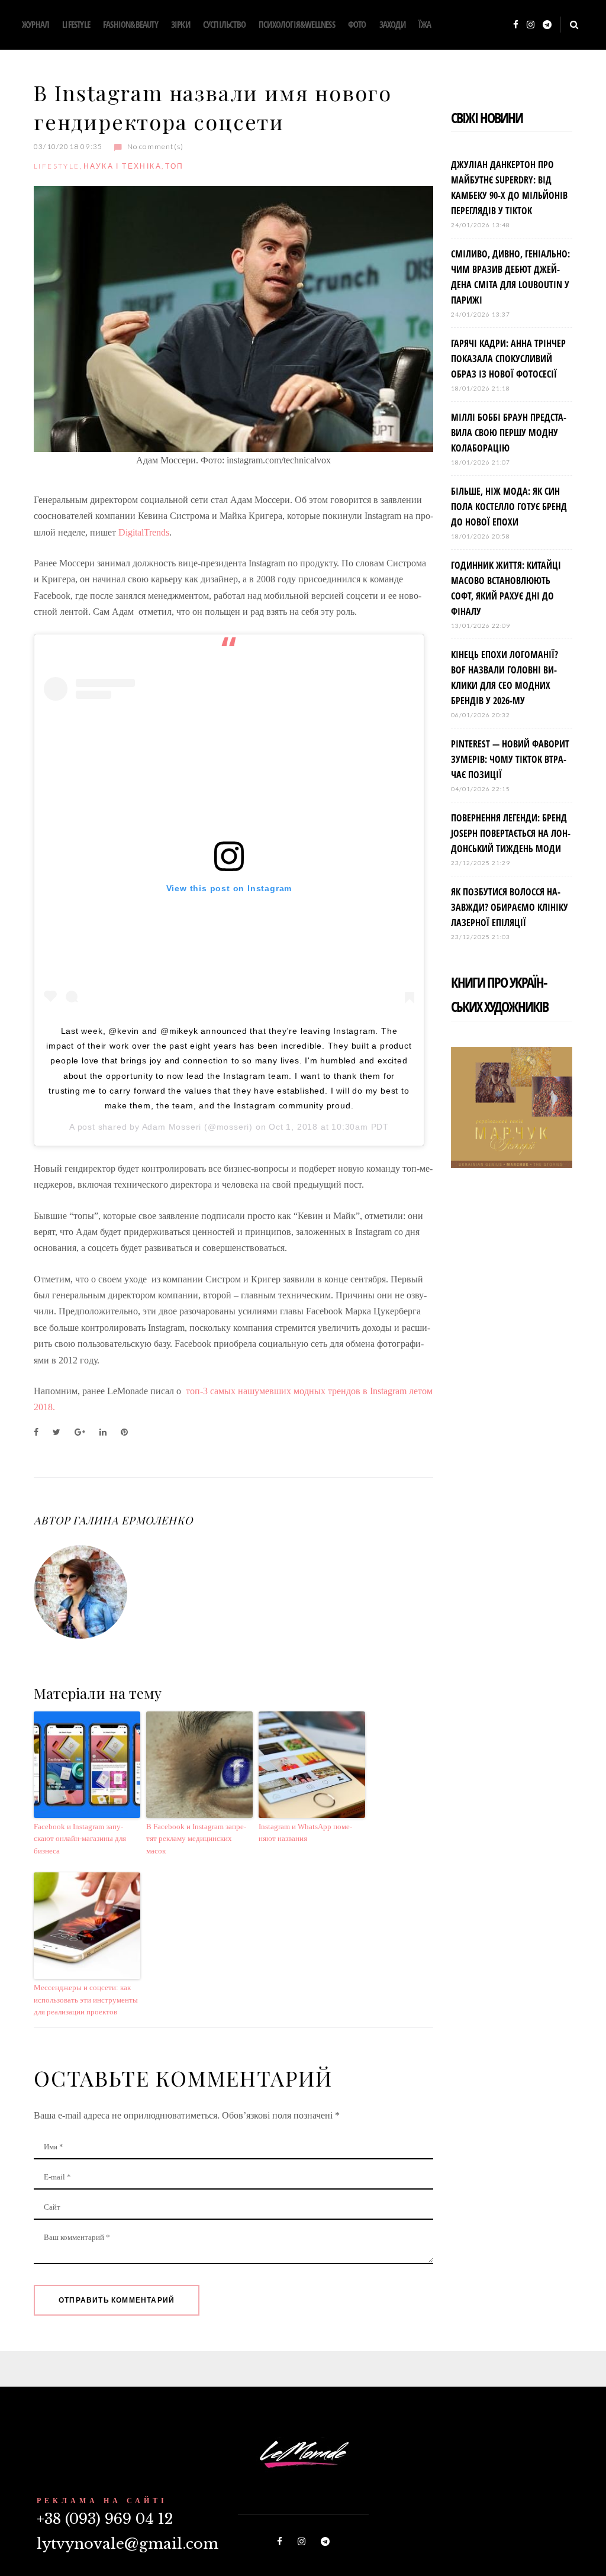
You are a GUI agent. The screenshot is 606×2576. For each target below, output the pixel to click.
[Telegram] (547, 25)
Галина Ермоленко (133, 1520)
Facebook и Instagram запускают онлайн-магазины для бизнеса (80, 1839)
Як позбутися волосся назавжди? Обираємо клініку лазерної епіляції (510, 907)
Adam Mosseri (172, 1127)
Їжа (425, 24)
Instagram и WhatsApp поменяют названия (305, 1833)
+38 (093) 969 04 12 (105, 2519)
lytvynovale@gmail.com (128, 2544)
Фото (357, 24)
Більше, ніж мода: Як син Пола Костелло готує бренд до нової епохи (509, 507)
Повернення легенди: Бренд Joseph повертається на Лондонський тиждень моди (511, 833)
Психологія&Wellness (297, 24)
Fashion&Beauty (130, 24)
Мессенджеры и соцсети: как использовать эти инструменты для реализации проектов (86, 2000)
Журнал (36, 24)
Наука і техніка (123, 166)
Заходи (392, 24)
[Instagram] (531, 25)
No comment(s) (155, 146)
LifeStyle (76, 24)
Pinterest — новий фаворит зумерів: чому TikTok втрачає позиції (510, 759)
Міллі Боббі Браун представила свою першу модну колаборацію (509, 433)
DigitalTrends (144, 532)
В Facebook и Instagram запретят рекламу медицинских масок (196, 1839)
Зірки (180, 24)
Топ (174, 166)
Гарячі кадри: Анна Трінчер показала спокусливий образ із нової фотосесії (508, 359)
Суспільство (224, 24)
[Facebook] (516, 25)
